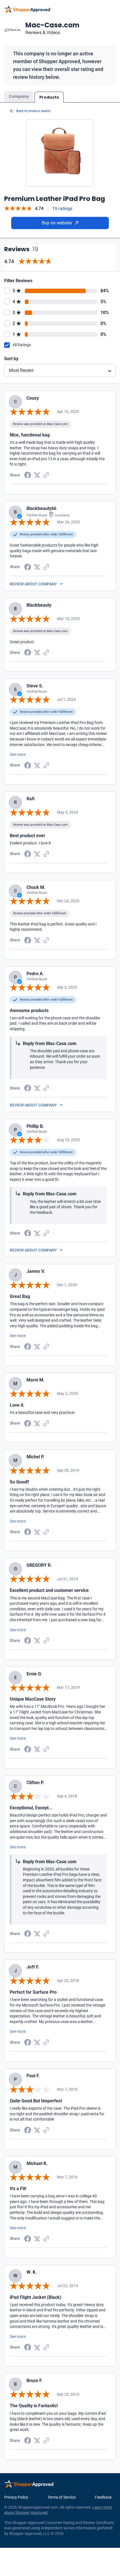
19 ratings (62, 209)
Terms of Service (62, 2497)
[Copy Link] (46, 475)
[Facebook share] (28, 475)
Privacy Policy (16, 2497)
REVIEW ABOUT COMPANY (33, 584)
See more (18, 754)
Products (49, 97)
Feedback (103, 2497)
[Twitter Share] (37, 475)
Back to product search (33, 111)
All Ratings (22, 345)
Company (19, 96)
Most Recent (21, 370)
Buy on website (57, 223)
